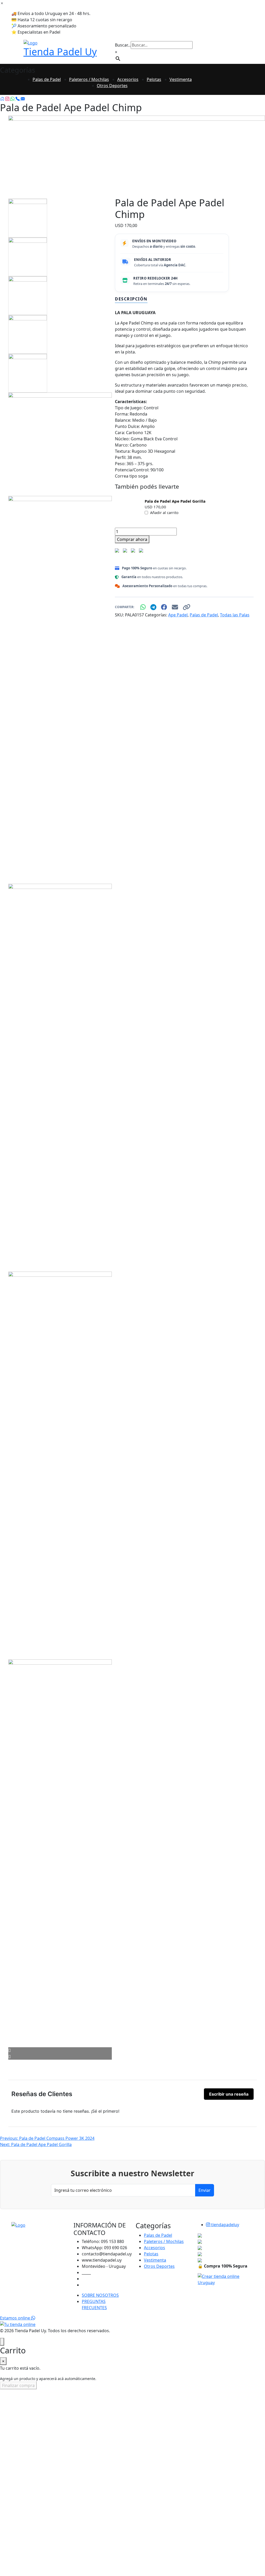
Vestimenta (181, 79)
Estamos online (16, 2318)
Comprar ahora (132, 539)
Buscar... (123, 45)
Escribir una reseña (229, 2094)
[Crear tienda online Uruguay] (226, 2279)
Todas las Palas (235, 615)
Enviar (205, 2190)
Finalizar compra (18, 2385)
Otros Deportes (112, 86)
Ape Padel (178, 615)
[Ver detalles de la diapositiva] (137, 154)
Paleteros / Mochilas (89, 79)
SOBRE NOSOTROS (100, 2295)
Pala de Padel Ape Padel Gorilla (175, 501)
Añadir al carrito (164, 513)
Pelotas (154, 79)
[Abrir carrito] (2, 2342)
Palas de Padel (47, 79)
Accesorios (128, 79)
